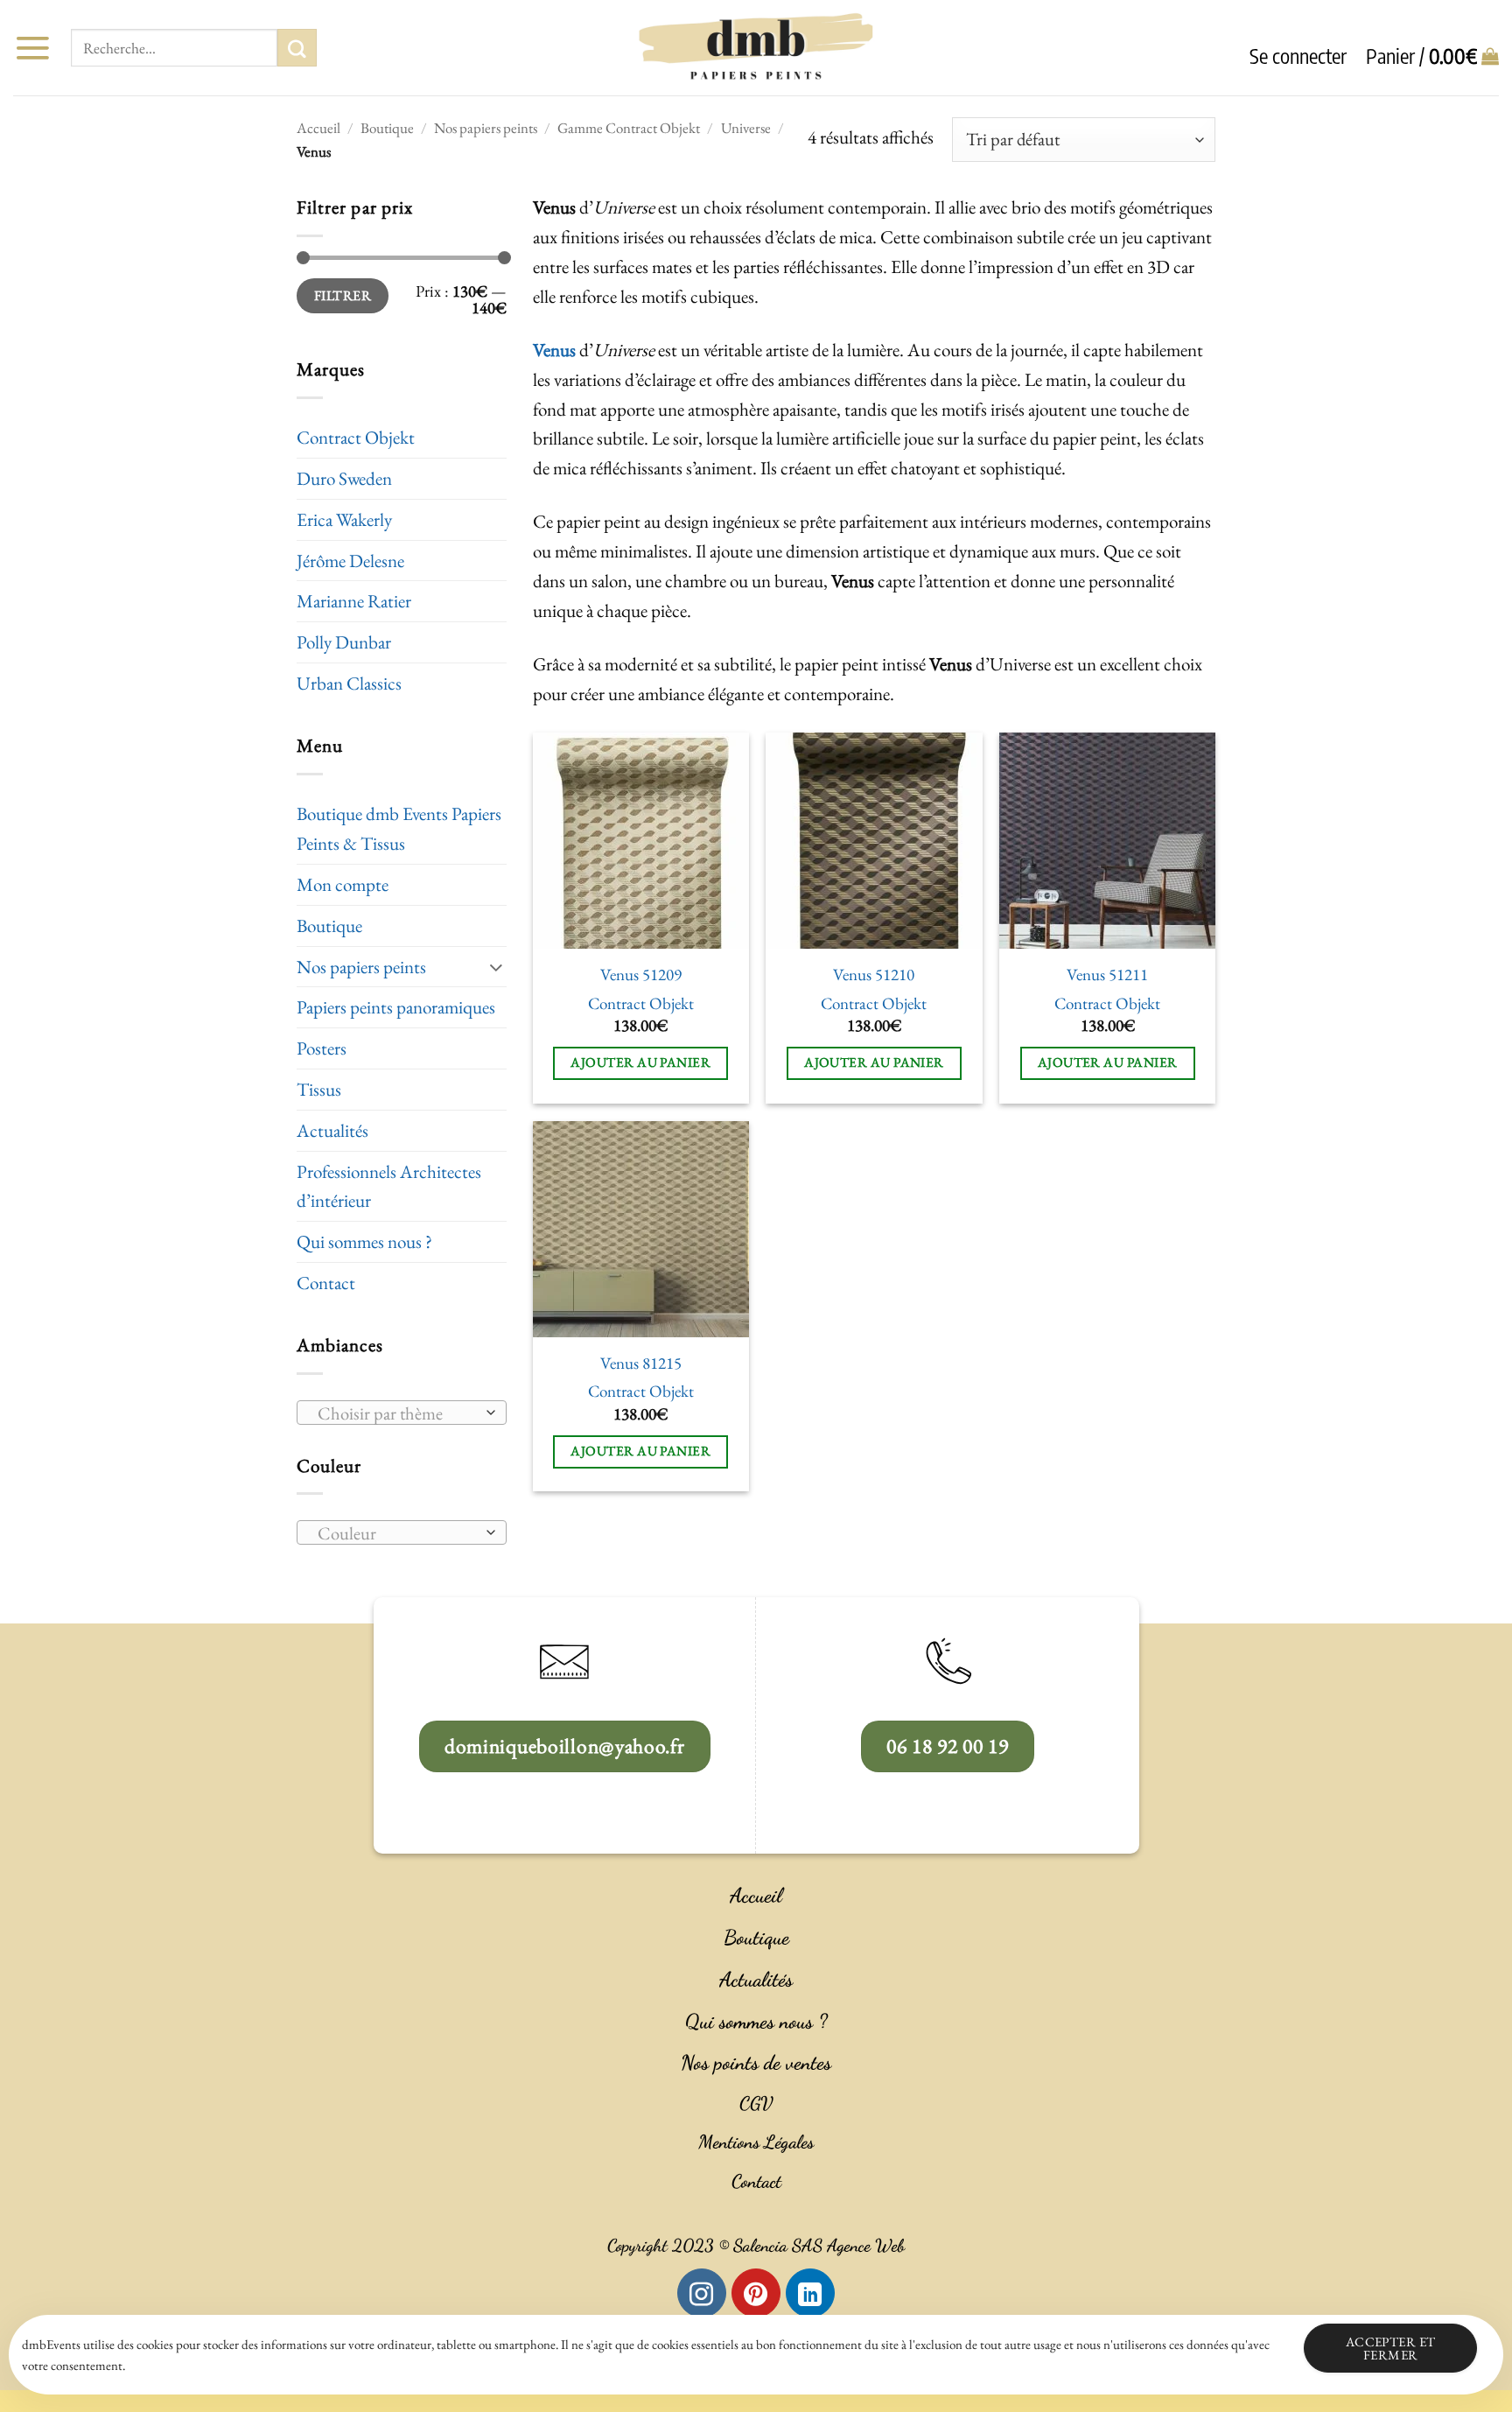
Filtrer (343, 295)
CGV (756, 2103)
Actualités (332, 1130)
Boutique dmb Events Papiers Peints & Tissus (399, 828)
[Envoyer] (297, 48)
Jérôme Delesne (350, 561)
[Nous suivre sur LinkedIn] (810, 2293)
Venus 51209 (641, 975)
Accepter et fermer (1391, 2348)
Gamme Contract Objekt (629, 128)
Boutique (387, 128)
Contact (326, 1283)
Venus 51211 (1107, 975)
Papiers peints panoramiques (396, 1007)
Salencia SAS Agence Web (819, 2246)
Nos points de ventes (756, 2063)
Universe (746, 128)
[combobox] (402, 1413)
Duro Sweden (344, 478)
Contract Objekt (356, 437)
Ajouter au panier (640, 1062)
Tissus (319, 1089)
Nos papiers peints (486, 128)
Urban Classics (349, 683)
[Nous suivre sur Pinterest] (756, 2293)
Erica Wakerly (344, 519)
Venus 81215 (641, 1364)
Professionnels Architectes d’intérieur (389, 1186)
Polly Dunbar (344, 642)
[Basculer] (496, 967)
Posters (322, 1048)
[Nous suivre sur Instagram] (702, 2293)
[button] (32, 48)
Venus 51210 (874, 975)
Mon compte (343, 884)
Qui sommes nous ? (364, 1241)
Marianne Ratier (354, 601)
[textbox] (395, 1413)
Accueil (318, 128)
